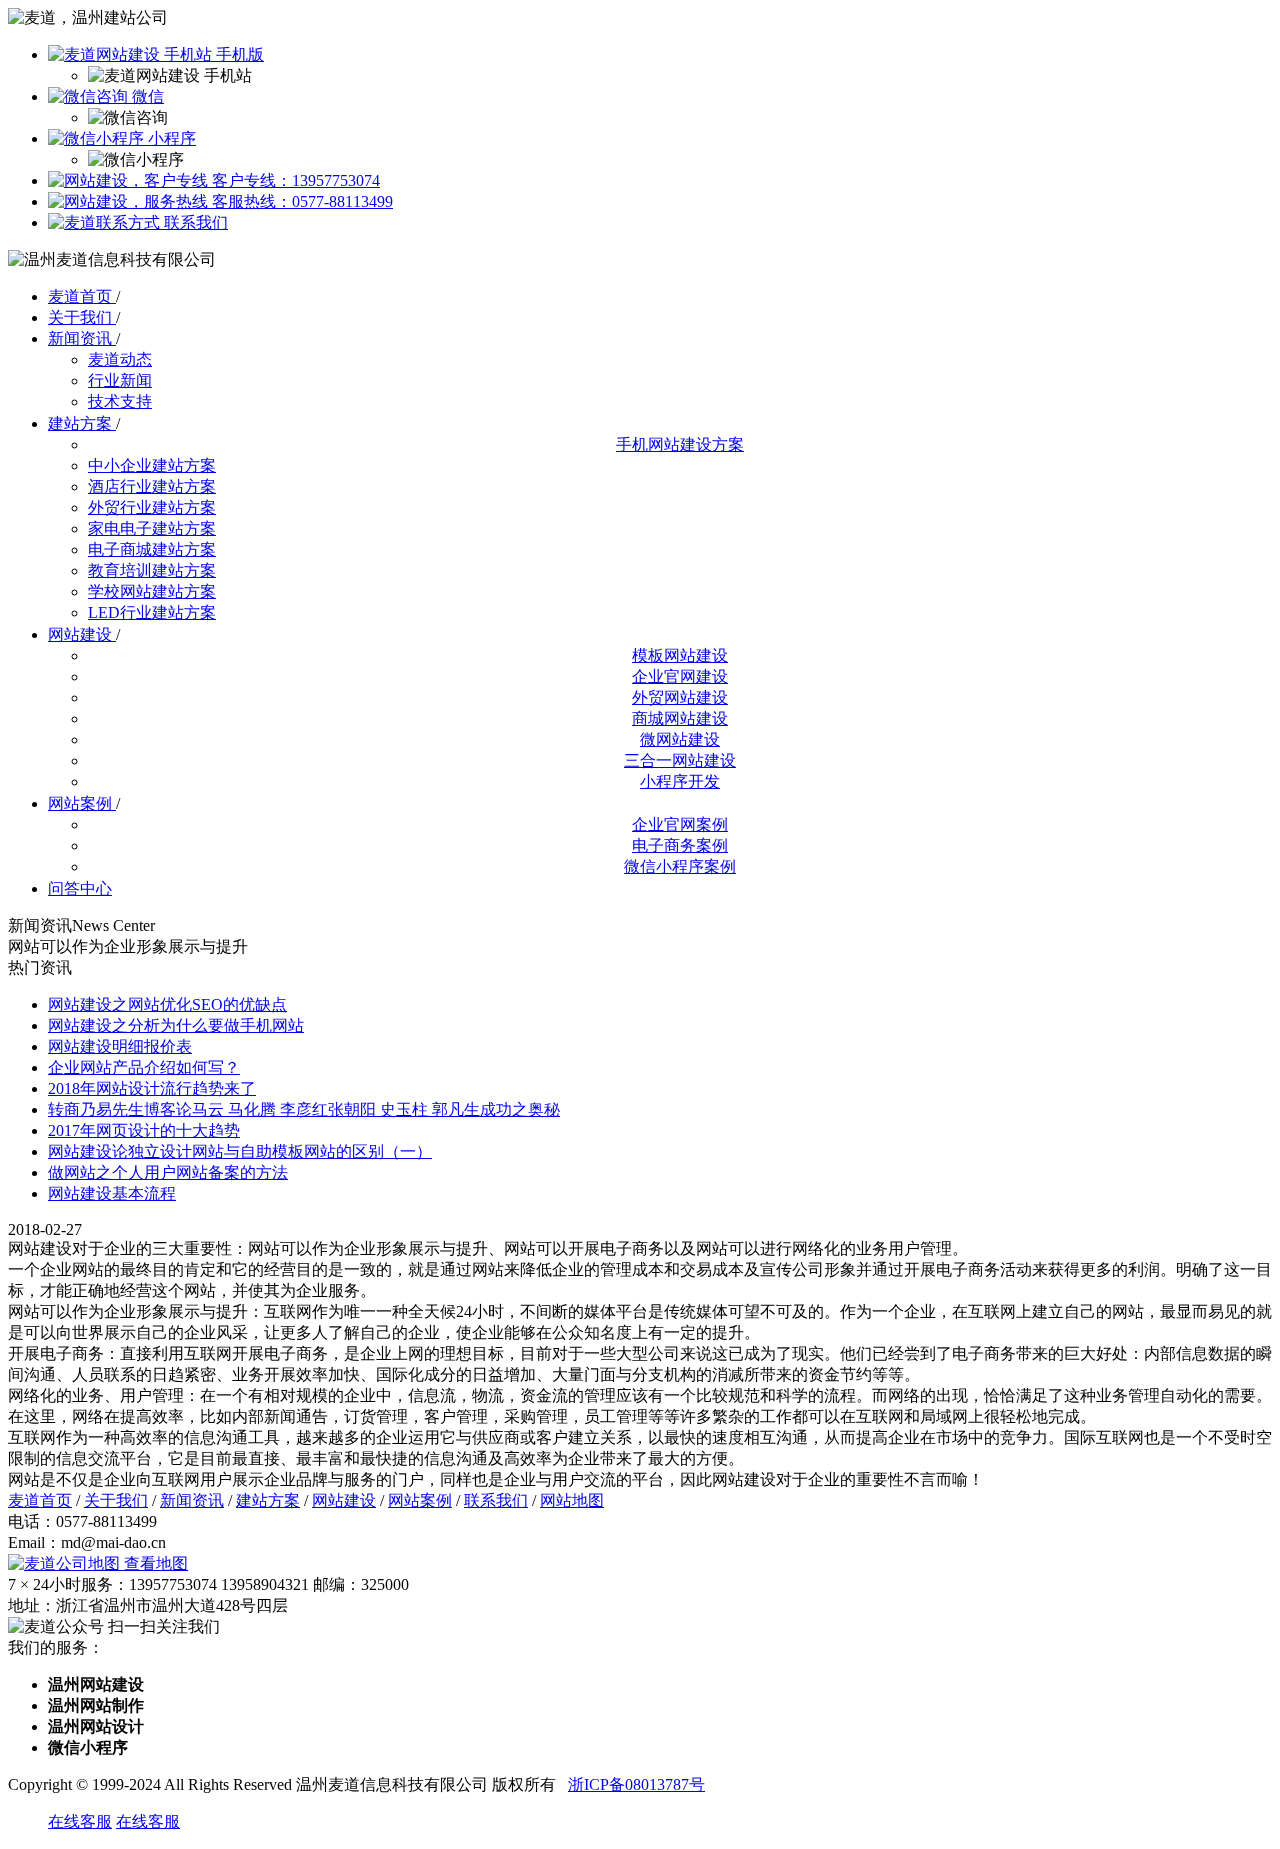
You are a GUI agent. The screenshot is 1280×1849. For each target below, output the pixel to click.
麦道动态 (120, 359)
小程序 (170, 138)
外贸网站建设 (680, 697)
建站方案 (82, 423)
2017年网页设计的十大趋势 (144, 1130)
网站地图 (572, 1500)
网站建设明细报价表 (120, 1046)
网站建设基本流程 (112, 1193)
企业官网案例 (680, 824)
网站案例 (82, 803)
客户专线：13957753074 (294, 180)
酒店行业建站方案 (152, 486)
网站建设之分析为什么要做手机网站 (176, 1025)
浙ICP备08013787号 (636, 1784)
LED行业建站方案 (152, 612)
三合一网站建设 (680, 760)
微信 (146, 96)
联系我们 (194, 222)
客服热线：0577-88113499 (300, 201)
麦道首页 (82, 296)
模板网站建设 (680, 655)
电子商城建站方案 (152, 549)
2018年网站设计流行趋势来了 (152, 1088)
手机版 (238, 54)
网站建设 (82, 634)
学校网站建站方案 (152, 591)
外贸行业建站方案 (152, 507)
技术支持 (120, 401)
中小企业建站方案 (152, 465)
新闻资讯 (82, 338)
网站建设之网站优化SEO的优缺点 (167, 1004)
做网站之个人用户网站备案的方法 (168, 1172)
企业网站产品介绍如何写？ (144, 1067)
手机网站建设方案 (680, 444)
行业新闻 (120, 380)
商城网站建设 (680, 718)
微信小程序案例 (680, 866)
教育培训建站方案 (152, 570)
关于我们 (82, 317)
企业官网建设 (680, 676)
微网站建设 (680, 739)
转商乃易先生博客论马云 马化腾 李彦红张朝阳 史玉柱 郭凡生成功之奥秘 (304, 1109)
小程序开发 (680, 781)
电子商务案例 (680, 845)
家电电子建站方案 (152, 528)
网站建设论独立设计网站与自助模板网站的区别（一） (240, 1151)
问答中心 (80, 888)
